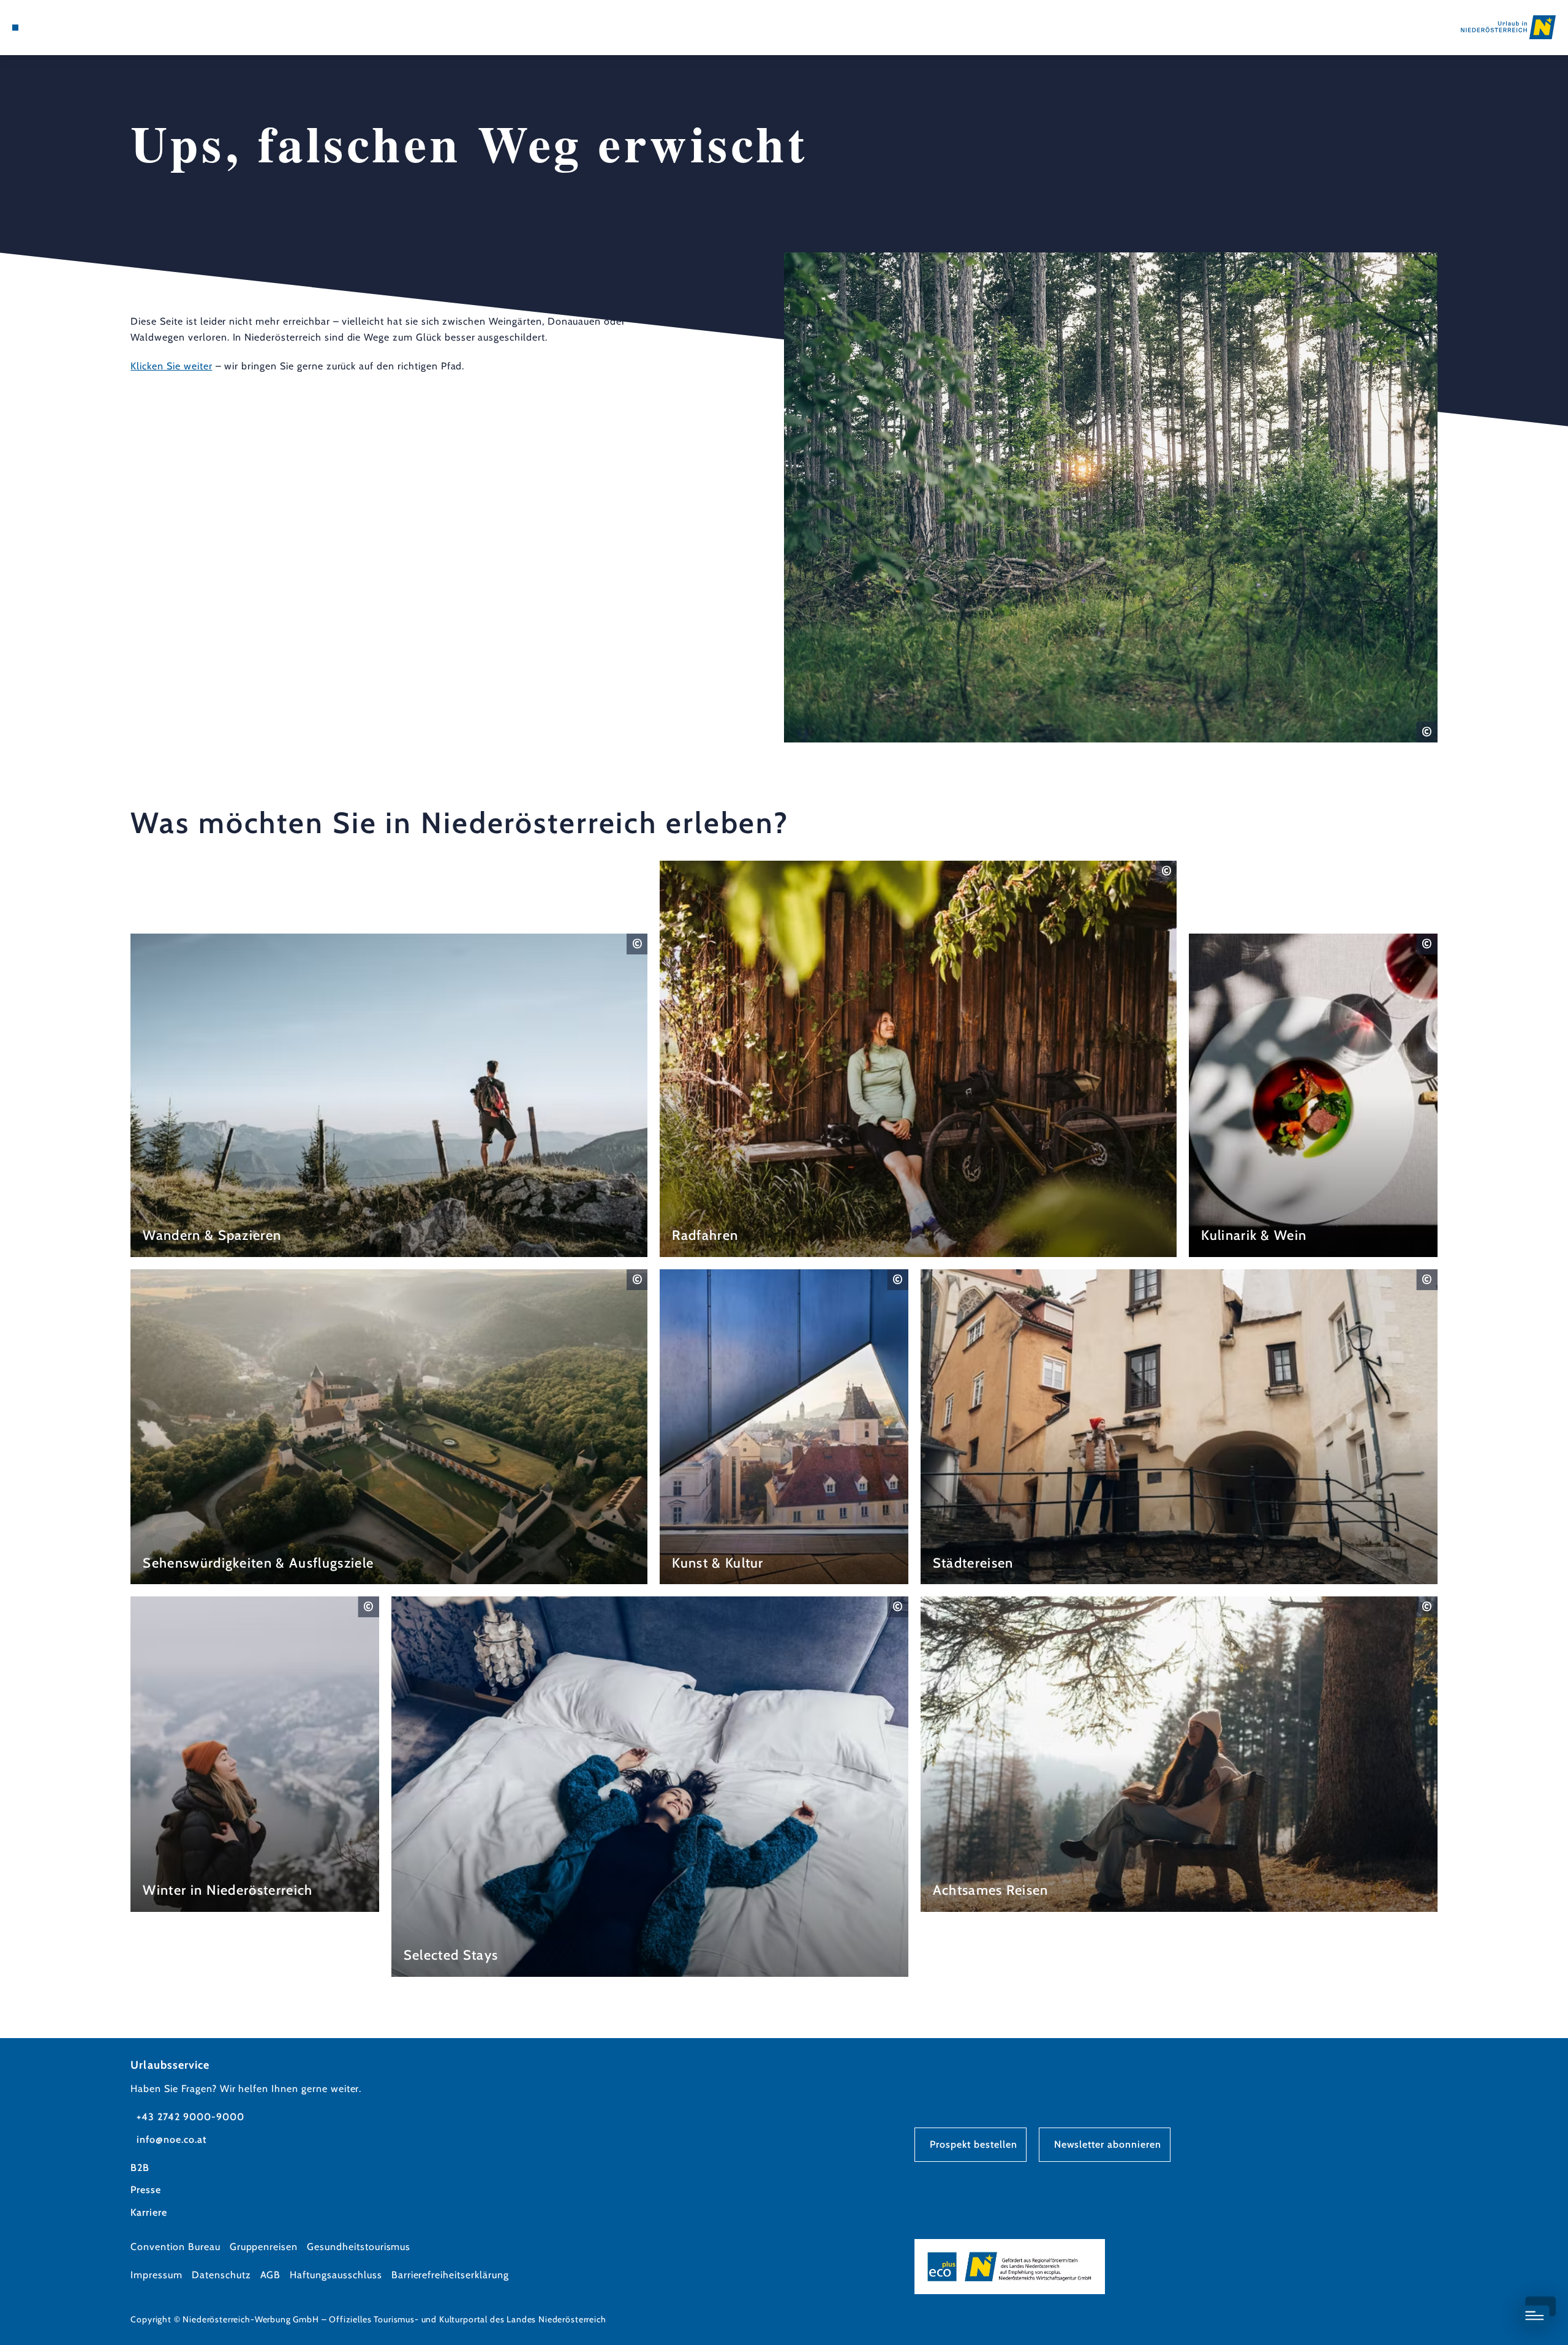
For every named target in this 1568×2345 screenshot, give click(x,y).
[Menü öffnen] (15, 28)
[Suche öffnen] (86, 28)
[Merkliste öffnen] (67, 28)
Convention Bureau (175, 2247)
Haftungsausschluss (336, 2275)
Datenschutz (221, 2275)
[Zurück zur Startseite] (1508, 27)
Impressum (156, 2275)
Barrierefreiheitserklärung (450, 2275)
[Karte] (49, 28)
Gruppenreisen (264, 2247)
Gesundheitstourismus (359, 2247)
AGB (271, 2275)
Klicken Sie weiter (171, 366)
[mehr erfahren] (389, 1095)
